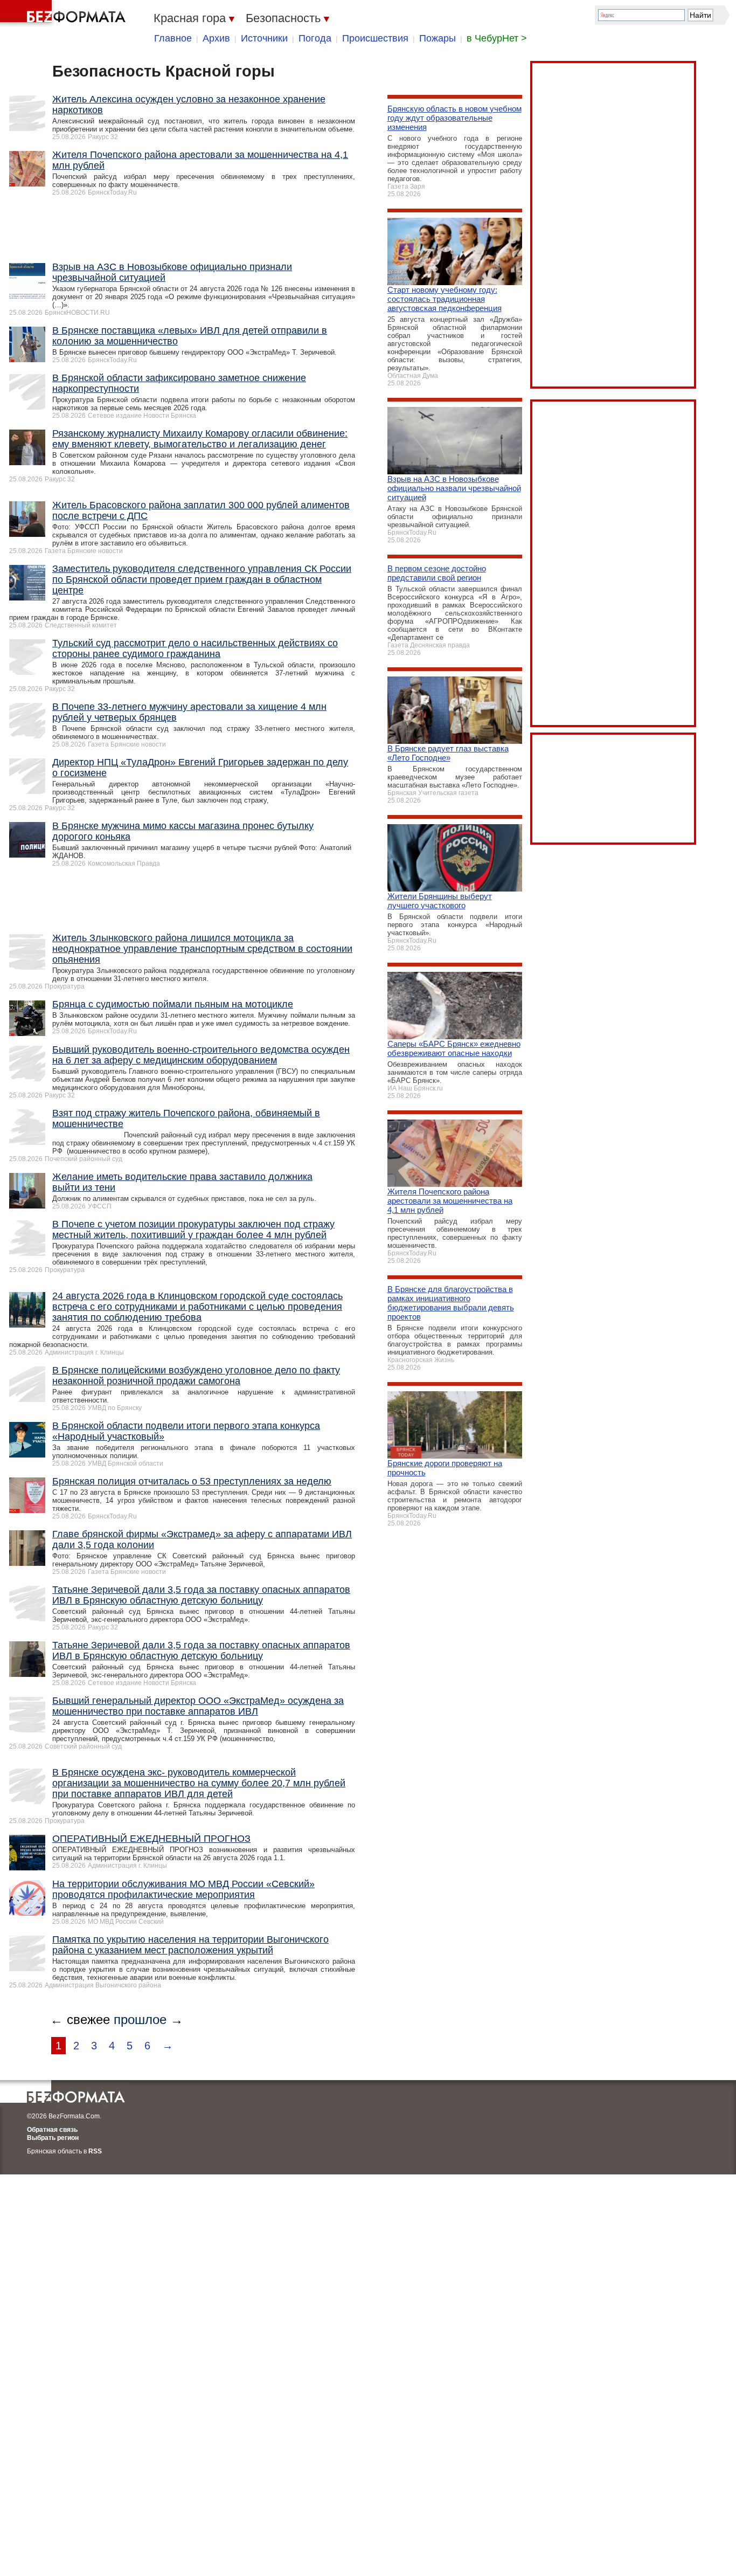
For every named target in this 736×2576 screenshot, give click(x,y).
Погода (315, 38)
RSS (95, 2151)
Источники (264, 38)
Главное (173, 38)
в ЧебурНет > (497, 38)
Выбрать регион (53, 2138)
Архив (216, 38)
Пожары (438, 38)
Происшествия (375, 38)
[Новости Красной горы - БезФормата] (65, 13)
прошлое (140, 2019)
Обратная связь (52, 2130)
